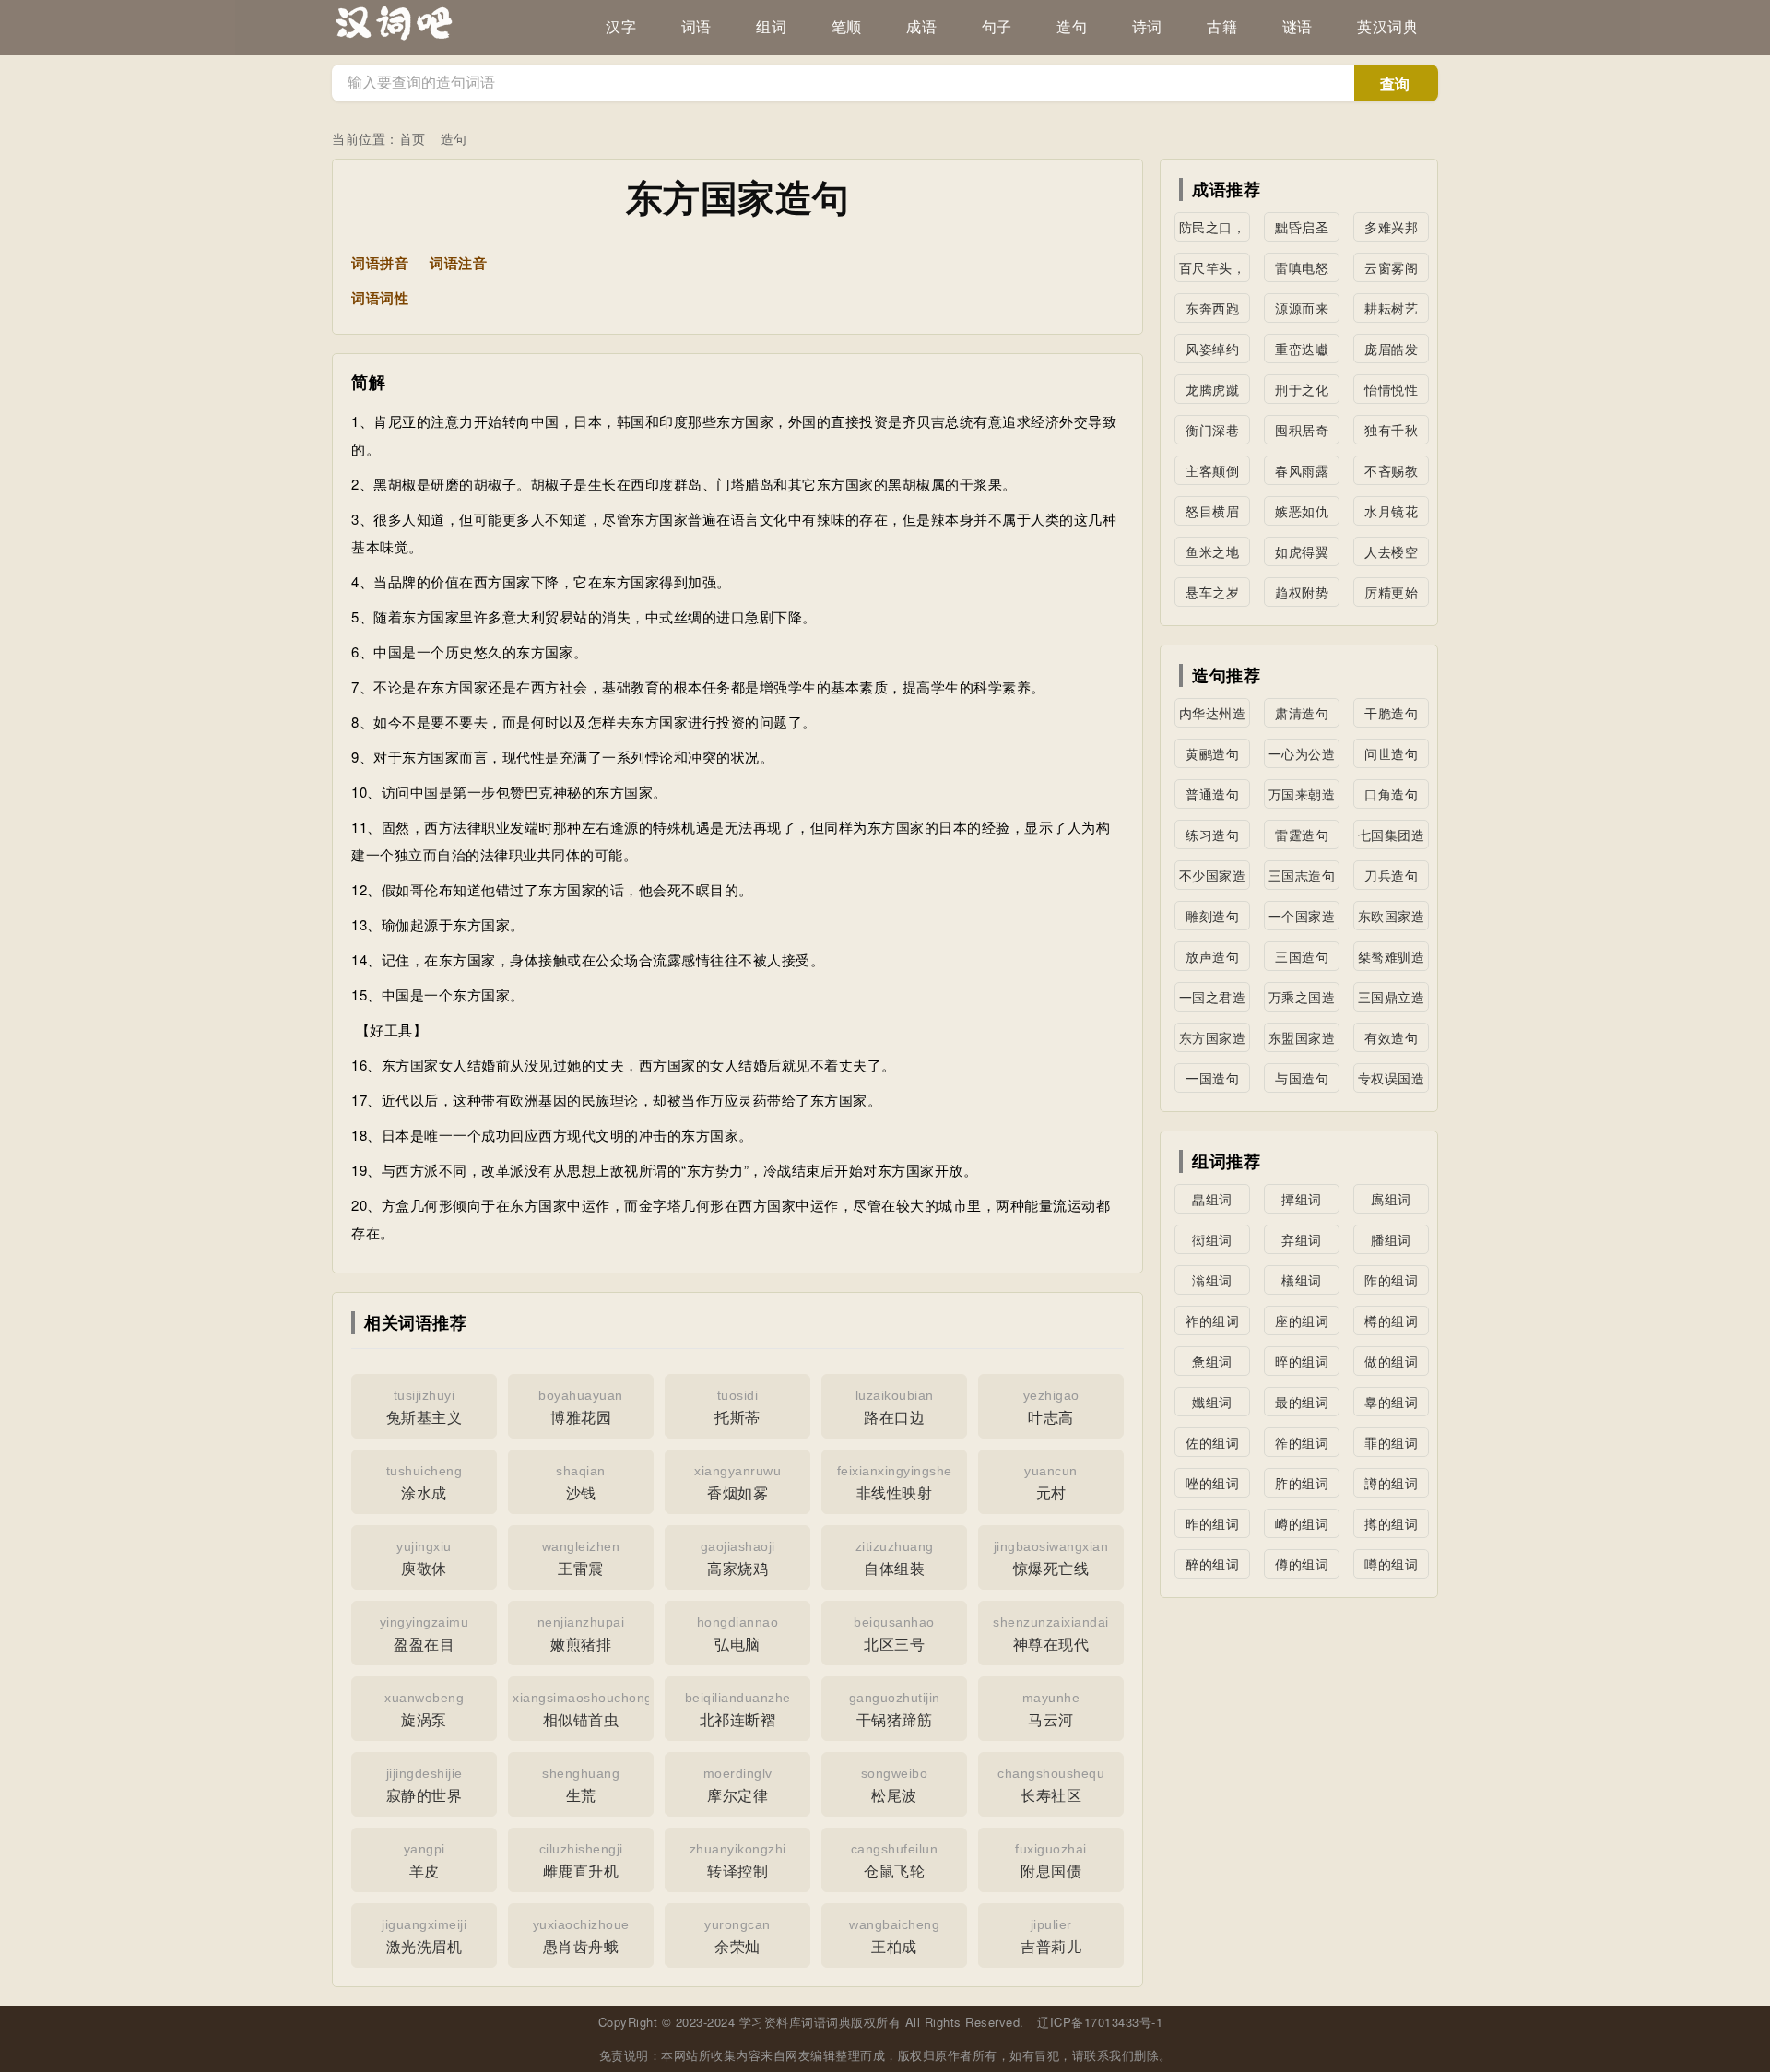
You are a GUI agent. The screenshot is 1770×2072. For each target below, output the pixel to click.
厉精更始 (1391, 592)
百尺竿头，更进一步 (1213, 270)
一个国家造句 (1302, 918)
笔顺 (847, 27)
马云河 (1051, 1710)
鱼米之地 (1212, 551)
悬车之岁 (1212, 592)
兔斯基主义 (425, 1408)
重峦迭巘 (1302, 349)
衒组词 (1212, 1239)
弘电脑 (738, 1634)
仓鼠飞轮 (895, 1861)
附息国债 (1051, 1861)
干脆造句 (1391, 713)
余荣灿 (737, 1937)
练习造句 (1212, 835)
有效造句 (1391, 1037)
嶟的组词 (1302, 1523)
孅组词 (1212, 1402)
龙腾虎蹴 (1212, 389)
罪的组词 (1391, 1442)
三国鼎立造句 (1392, 1000)
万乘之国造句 (1302, 1000)
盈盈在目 (425, 1634)
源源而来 (1302, 308)
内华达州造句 (1213, 716)
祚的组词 (1212, 1320)
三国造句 (1302, 956)
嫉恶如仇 (1302, 511)
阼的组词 (1391, 1280)
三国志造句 (1302, 875)
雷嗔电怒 (1302, 267)
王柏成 (894, 1937)
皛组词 (1212, 1199)
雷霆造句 (1302, 835)
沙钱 (581, 1483)
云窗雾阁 (1391, 267)
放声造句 (1212, 956)
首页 (413, 138)
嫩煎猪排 (581, 1634)
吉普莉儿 (1051, 1937)
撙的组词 (1391, 1523)
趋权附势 (1302, 592)
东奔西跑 (1212, 308)
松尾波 (895, 1786)
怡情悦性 (1391, 389)
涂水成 (425, 1483)
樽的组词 (1391, 1320)
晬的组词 (1302, 1361)
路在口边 (895, 1408)
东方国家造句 (1213, 1040)
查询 (1395, 84)
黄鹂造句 (1212, 753)
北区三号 (894, 1634)
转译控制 (738, 1861)
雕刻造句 (1212, 916)
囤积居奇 (1302, 430)
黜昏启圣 (1302, 227)
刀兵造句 (1391, 875)
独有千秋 (1391, 430)
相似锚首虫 (583, 1710)
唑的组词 (1212, 1483)
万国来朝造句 (1302, 797)
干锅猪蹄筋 (895, 1710)
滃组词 (1212, 1280)
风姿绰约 (1212, 349)
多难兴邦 (1391, 227)
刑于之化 (1302, 389)
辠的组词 (1391, 1402)
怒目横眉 (1212, 511)
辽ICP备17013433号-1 (1100, 2022)
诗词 (1147, 27)
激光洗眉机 (424, 1937)
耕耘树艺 (1391, 308)
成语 (921, 27)
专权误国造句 (1392, 1081)
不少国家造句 (1213, 878)
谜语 (1298, 27)
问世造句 (1391, 753)
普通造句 (1212, 794)
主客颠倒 (1212, 470)
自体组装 (895, 1559)
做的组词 (1391, 1361)
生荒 (581, 1786)
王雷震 (581, 1559)
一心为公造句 (1302, 756)
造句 (1072, 27)
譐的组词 (1391, 1483)
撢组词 (1302, 1199)
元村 (1051, 1483)
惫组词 (1212, 1361)
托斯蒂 (737, 1408)
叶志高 (1051, 1408)
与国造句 (1302, 1078)
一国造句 (1212, 1078)
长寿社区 (1051, 1786)
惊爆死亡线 (1051, 1559)
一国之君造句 (1213, 1000)
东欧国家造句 (1392, 918)
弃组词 (1302, 1239)
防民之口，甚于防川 (1213, 230)
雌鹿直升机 (581, 1861)
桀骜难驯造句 (1392, 959)
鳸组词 (1391, 1199)
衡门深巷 (1212, 430)
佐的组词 (1212, 1442)
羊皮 (425, 1861)
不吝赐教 (1391, 470)
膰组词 (1391, 1239)
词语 (696, 27)
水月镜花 (1391, 511)
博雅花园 (581, 1408)
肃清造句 (1302, 713)
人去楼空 (1391, 551)
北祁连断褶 (738, 1710)
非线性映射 (895, 1483)
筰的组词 (1302, 1442)
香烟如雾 (737, 1483)
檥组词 (1302, 1280)
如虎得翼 (1302, 551)
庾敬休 (424, 1559)
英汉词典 (1387, 27)
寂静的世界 (425, 1786)
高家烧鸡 (738, 1559)
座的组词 (1302, 1320)
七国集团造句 (1392, 837)
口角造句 (1391, 794)
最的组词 (1302, 1402)
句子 (997, 27)
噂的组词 (1391, 1564)
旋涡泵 (424, 1710)
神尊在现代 (1051, 1634)
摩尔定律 (738, 1786)
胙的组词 (1302, 1483)
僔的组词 (1302, 1564)
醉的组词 (1212, 1564)
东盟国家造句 (1302, 1040)
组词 (771, 27)
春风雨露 (1302, 470)
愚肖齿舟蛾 (581, 1937)
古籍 (1222, 27)
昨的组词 (1212, 1523)
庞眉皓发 (1391, 349)
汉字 (621, 27)
